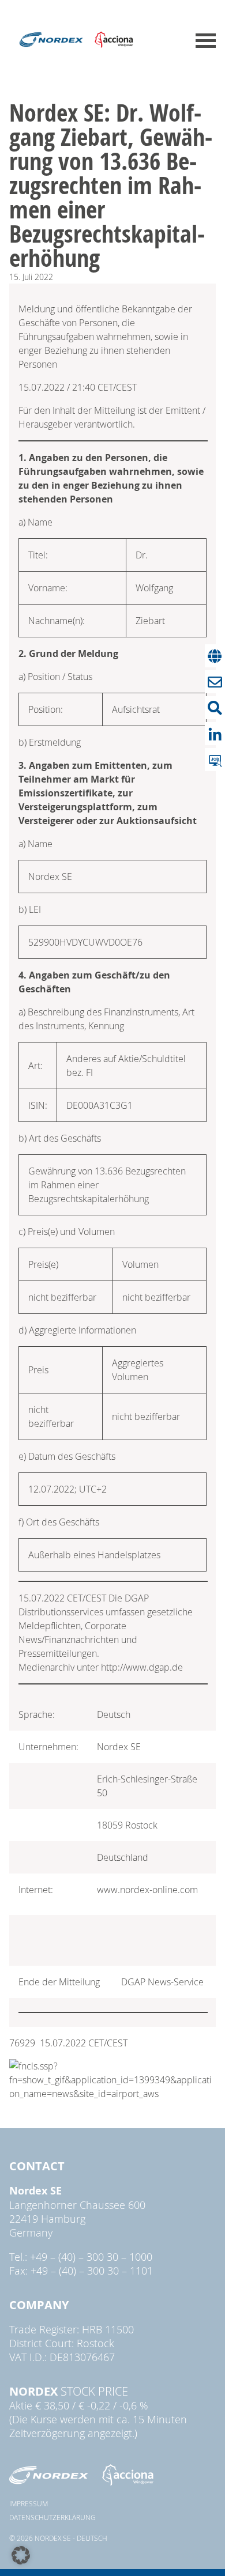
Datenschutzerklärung (52, 2517)
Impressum (29, 2503)
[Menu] (206, 41)
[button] (21, 2555)
